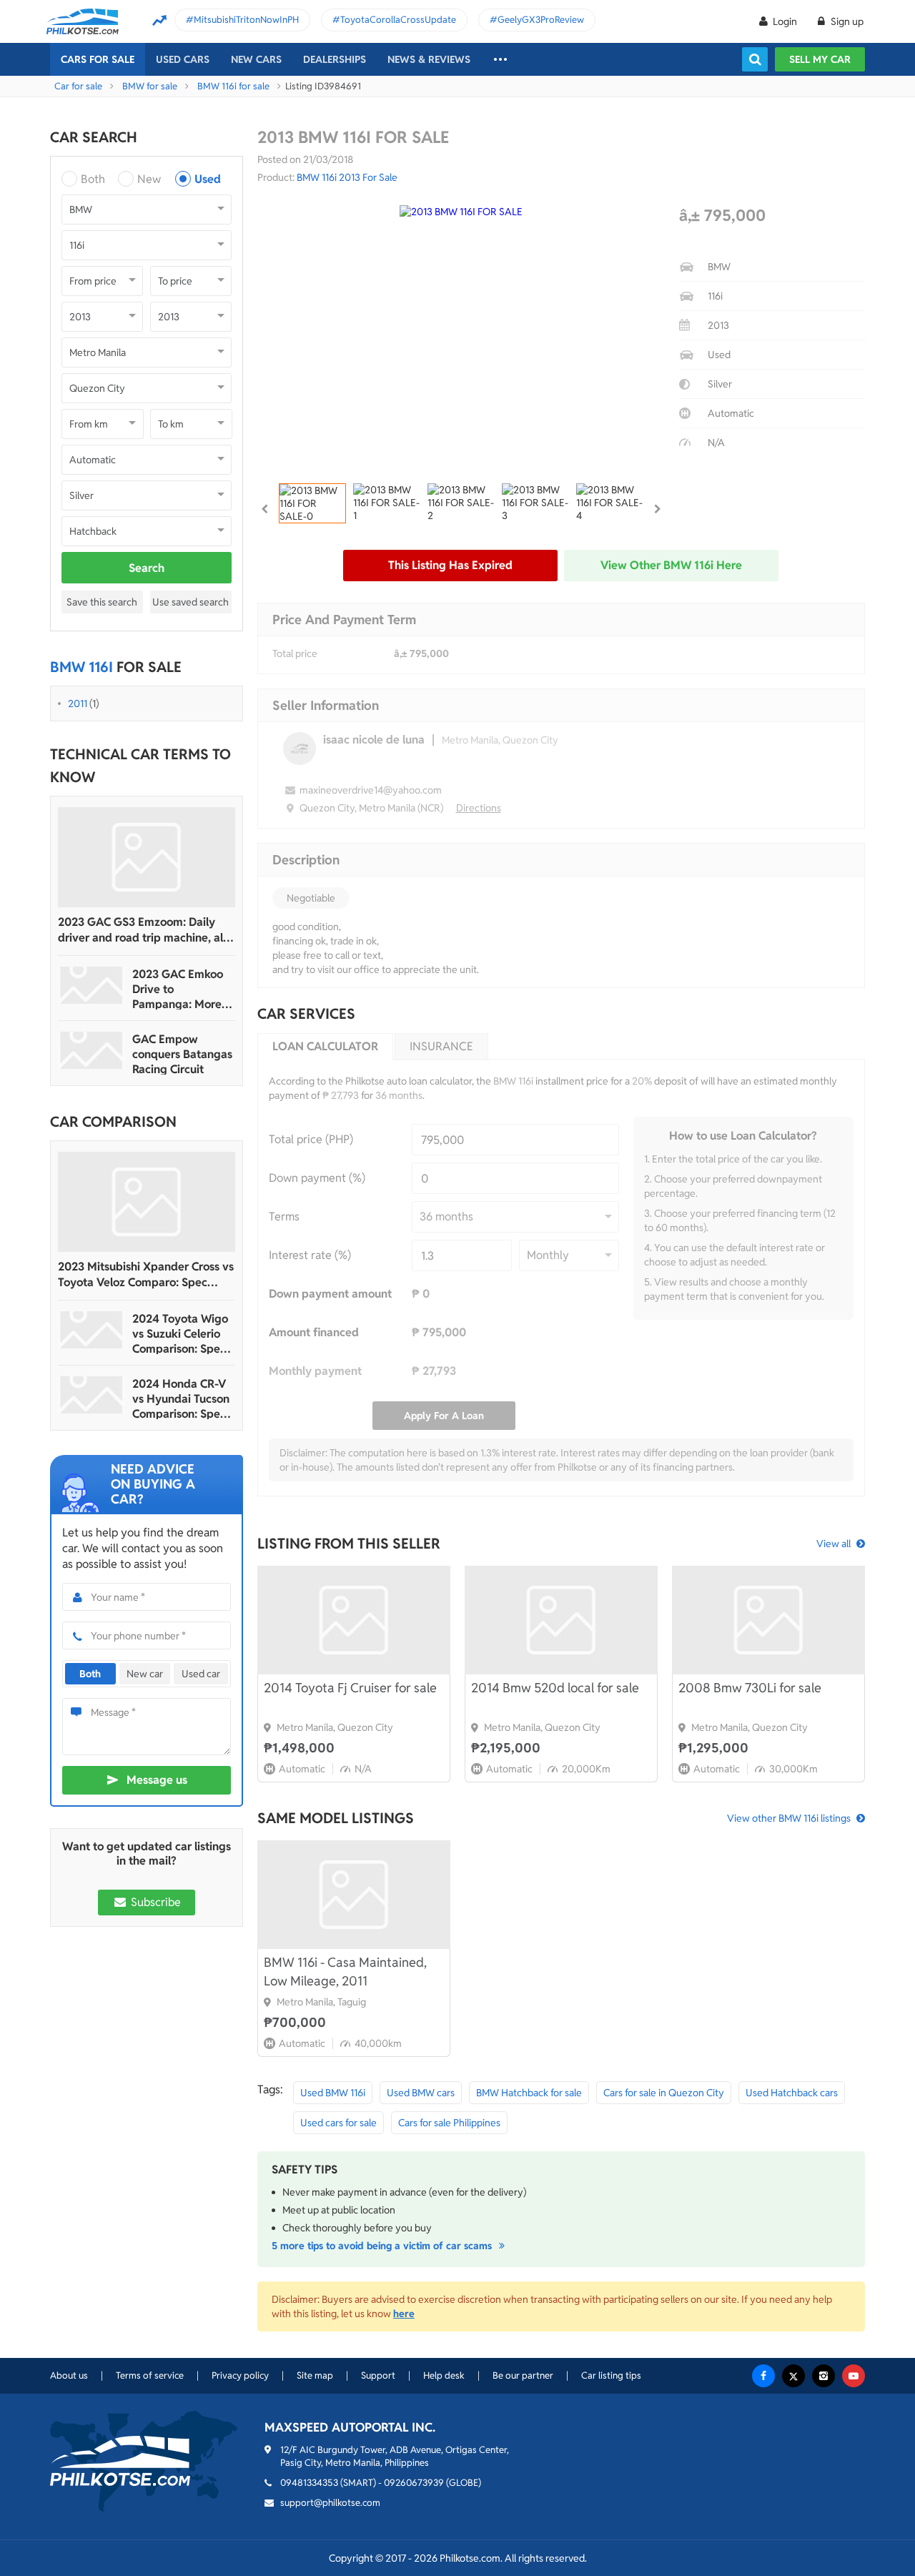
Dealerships (335, 59)
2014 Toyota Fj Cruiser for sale (350, 1688)
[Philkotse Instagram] (823, 2376)
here (404, 2314)
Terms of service (150, 2375)
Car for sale (78, 86)
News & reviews (429, 59)
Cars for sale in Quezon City (664, 2093)
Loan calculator (325, 1046)
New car (145, 1674)
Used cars (183, 59)
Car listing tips (611, 2375)
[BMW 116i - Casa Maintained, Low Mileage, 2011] (354, 1895)
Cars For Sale (98, 59)
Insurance (441, 1046)
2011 (78, 704)
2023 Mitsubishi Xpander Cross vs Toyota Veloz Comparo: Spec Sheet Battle (146, 1275)
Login (785, 21)
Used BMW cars (421, 2093)
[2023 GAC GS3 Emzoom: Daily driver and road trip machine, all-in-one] (147, 857)
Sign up (846, 21)
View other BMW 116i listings (789, 1818)
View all (834, 1544)
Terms (284, 1217)
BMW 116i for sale (233, 86)
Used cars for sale (338, 2123)
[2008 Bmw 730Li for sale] (768, 1620)
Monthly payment (315, 1371)
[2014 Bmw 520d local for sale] (561, 1620)
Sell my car (820, 59)
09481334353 (309, 2483)
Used (208, 179)
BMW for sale (150, 86)
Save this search (102, 602)
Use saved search (191, 602)
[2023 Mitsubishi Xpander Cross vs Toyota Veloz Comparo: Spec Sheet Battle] (147, 1202)
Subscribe (154, 1902)
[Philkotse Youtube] (854, 2376)
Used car (201, 1674)
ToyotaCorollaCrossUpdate (398, 20)
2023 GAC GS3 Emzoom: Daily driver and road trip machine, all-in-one (144, 930)
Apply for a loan (444, 1416)
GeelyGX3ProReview (541, 20)
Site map (315, 2375)
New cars (256, 59)
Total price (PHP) (311, 1139)
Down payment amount (330, 1294)
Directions (479, 808)
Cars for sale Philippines (449, 2123)
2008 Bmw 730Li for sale (750, 1688)
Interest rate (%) (310, 1255)
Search (147, 568)
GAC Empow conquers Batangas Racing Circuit (182, 1054)
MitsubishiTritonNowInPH (246, 20)
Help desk (444, 2375)
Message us (157, 1780)
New (149, 179)
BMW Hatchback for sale (529, 2093)
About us (69, 2375)
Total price (295, 653)
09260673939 (414, 2483)
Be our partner (523, 2375)
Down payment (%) (317, 1178)
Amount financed (314, 1332)
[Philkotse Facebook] (763, 2376)
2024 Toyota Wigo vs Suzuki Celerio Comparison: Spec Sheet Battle (180, 1334)
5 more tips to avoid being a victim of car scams (383, 2246)
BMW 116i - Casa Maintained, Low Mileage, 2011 (345, 1972)
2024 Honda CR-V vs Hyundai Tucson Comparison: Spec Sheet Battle (181, 1399)
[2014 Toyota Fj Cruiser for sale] (354, 1620)
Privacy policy (240, 2375)
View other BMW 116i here (671, 565)
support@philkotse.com (330, 2503)
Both (93, 179)
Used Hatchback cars (792, 2093)
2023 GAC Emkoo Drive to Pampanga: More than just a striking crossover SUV (180, 989)
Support (378, 2375)
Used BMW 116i (333, 2093)
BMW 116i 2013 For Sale (347, 177)
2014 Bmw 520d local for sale (555, 1688)
